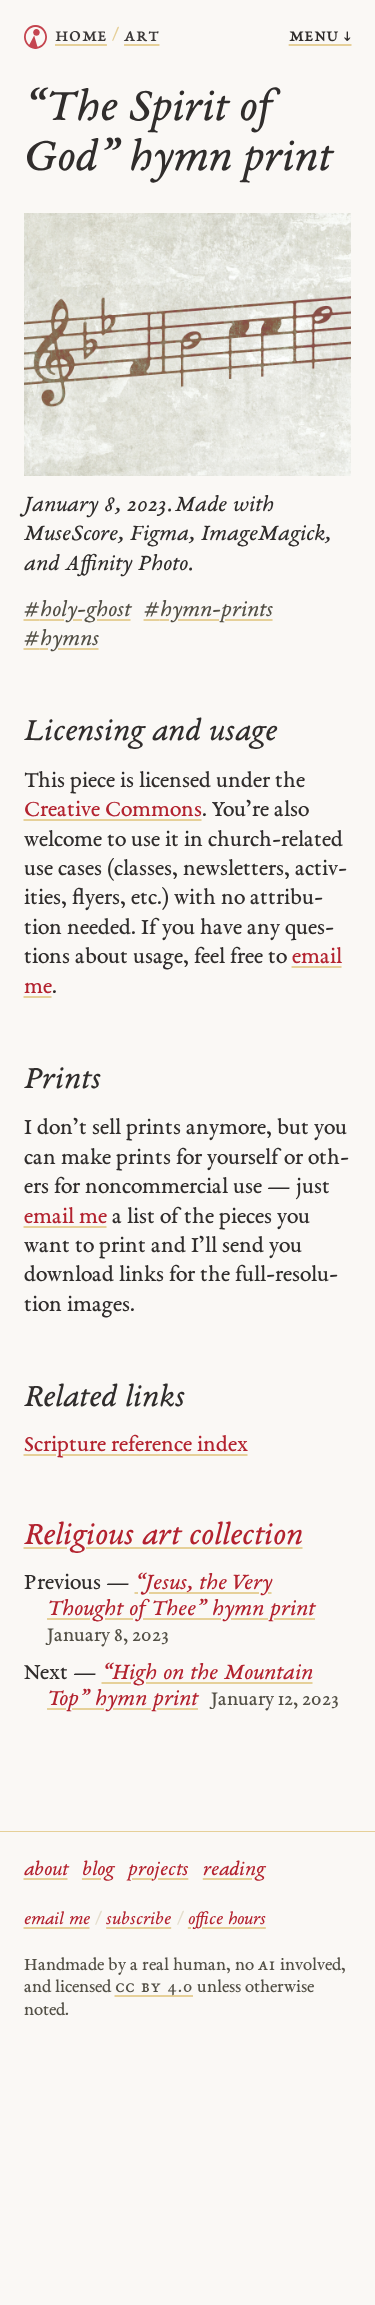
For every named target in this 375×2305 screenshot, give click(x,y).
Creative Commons (113, 810)
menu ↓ (320, 36)
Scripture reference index (136, 1445)
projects (158, 1870)
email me (65, 1217)
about (46, 1870)
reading (234, 1870)
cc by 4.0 (154, 1987)
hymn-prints (208, 610)
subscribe (138, 1919)
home (81, 36)
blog (98, 1870)
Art (141, 36)
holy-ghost (77, 610)
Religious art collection (163, 1536)
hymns (61, 639)
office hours (227, 1919)
